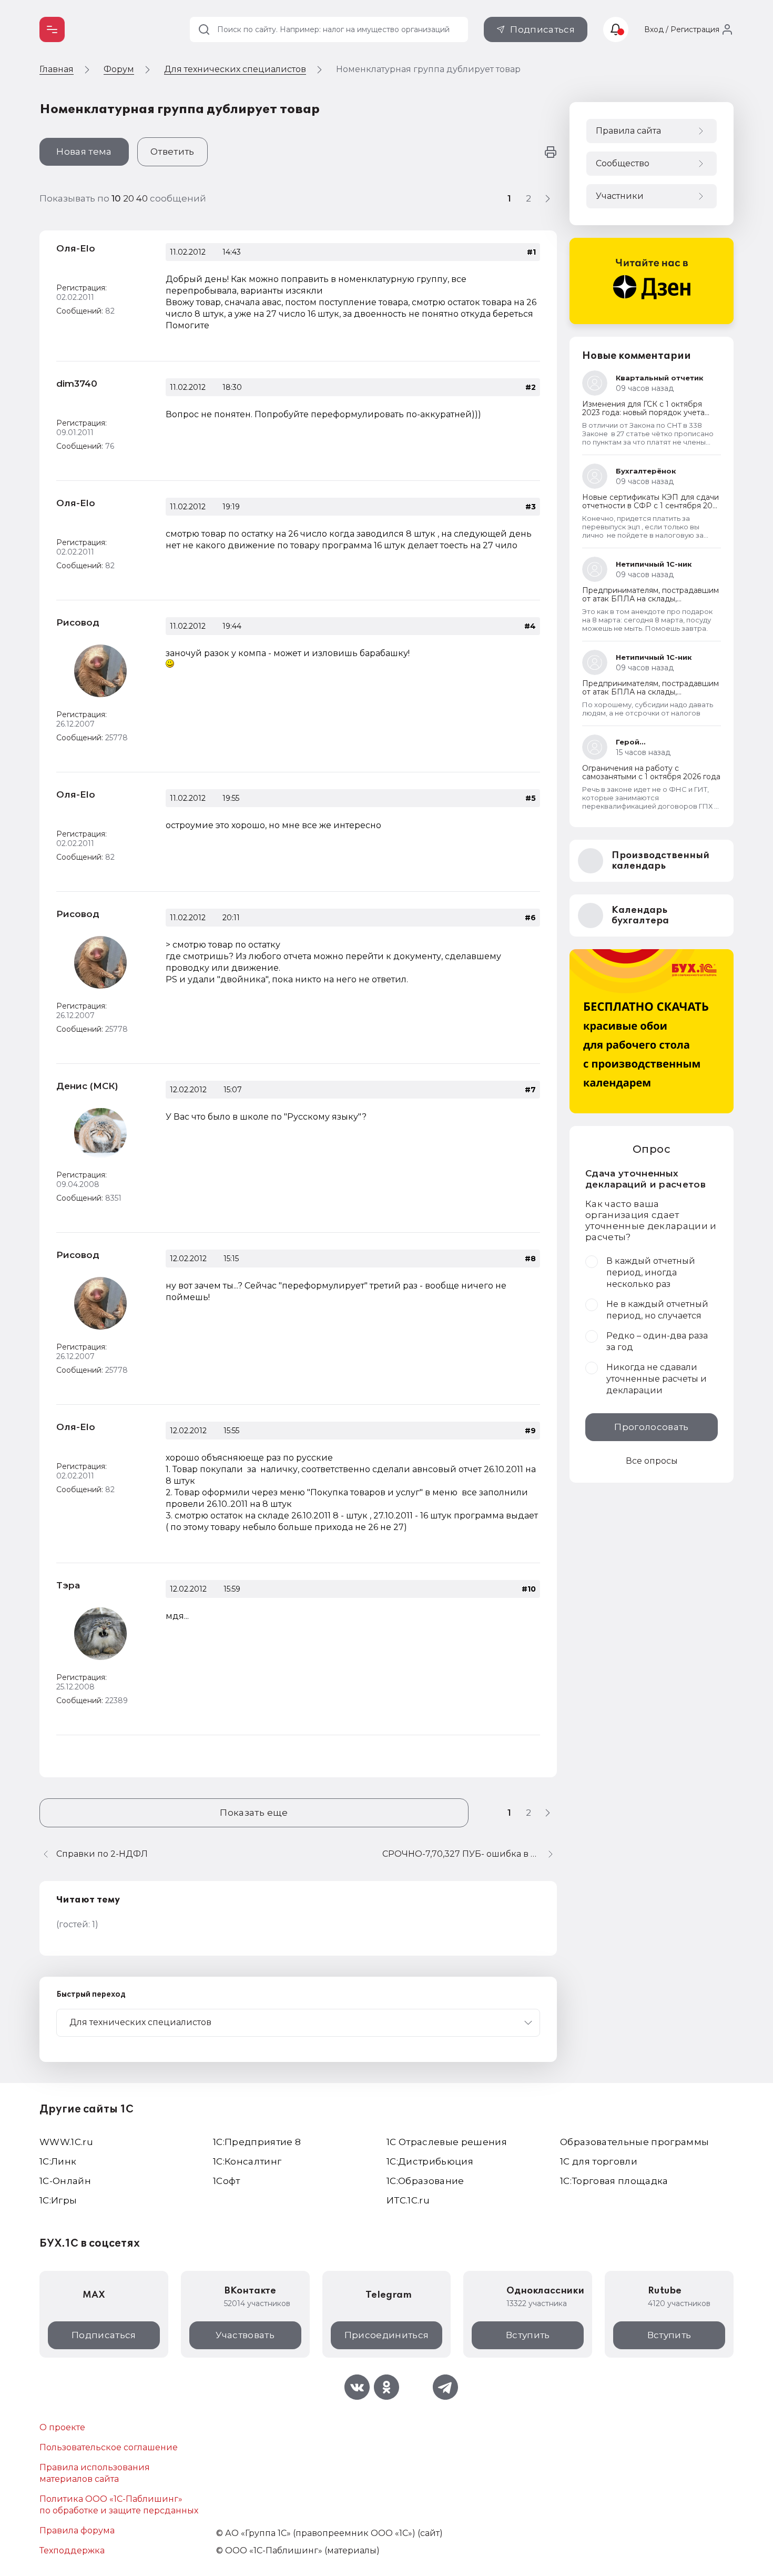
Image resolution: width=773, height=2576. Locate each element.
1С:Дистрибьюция (430, 2161)
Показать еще (254, 1813)
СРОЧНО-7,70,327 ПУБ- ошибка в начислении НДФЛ (470, 1854)
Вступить (528, 2335)
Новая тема (84, 152)
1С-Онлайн (65, 2181)
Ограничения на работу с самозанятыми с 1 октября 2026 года (651, 772)
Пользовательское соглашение (109, 2447)
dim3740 (77, 384)
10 (117, 198)
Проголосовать (651, 1427)
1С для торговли (599, 2161)
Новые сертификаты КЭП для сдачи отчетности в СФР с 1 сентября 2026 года (652, 506)
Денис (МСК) (87, 1086)
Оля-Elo (76, 248)
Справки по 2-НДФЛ (102, 1854)
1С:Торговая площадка (614, 2181)
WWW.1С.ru (66, 2142)
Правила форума (77, 2530)
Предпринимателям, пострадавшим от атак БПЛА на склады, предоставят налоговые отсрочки (650, 599)
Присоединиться (387, 2335)
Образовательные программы (635, 2142)
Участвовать (245, 2335)
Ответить (172, 152)
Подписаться (542, 29)
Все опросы (652, 1461)
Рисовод (78, 622)
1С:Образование (425, 2181)
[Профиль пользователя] (100, 671)
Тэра (68, 1585)
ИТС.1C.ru (408, 2200)
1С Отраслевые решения (447, 2142)
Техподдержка (72, 2550)
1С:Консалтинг (247, 2161)
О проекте (62, 2427)
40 (143, 198)
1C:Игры (58, 2200)
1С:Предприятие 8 (257, 2142)
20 (130, 198)
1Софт (227, 2181)
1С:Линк (58, 2161)
